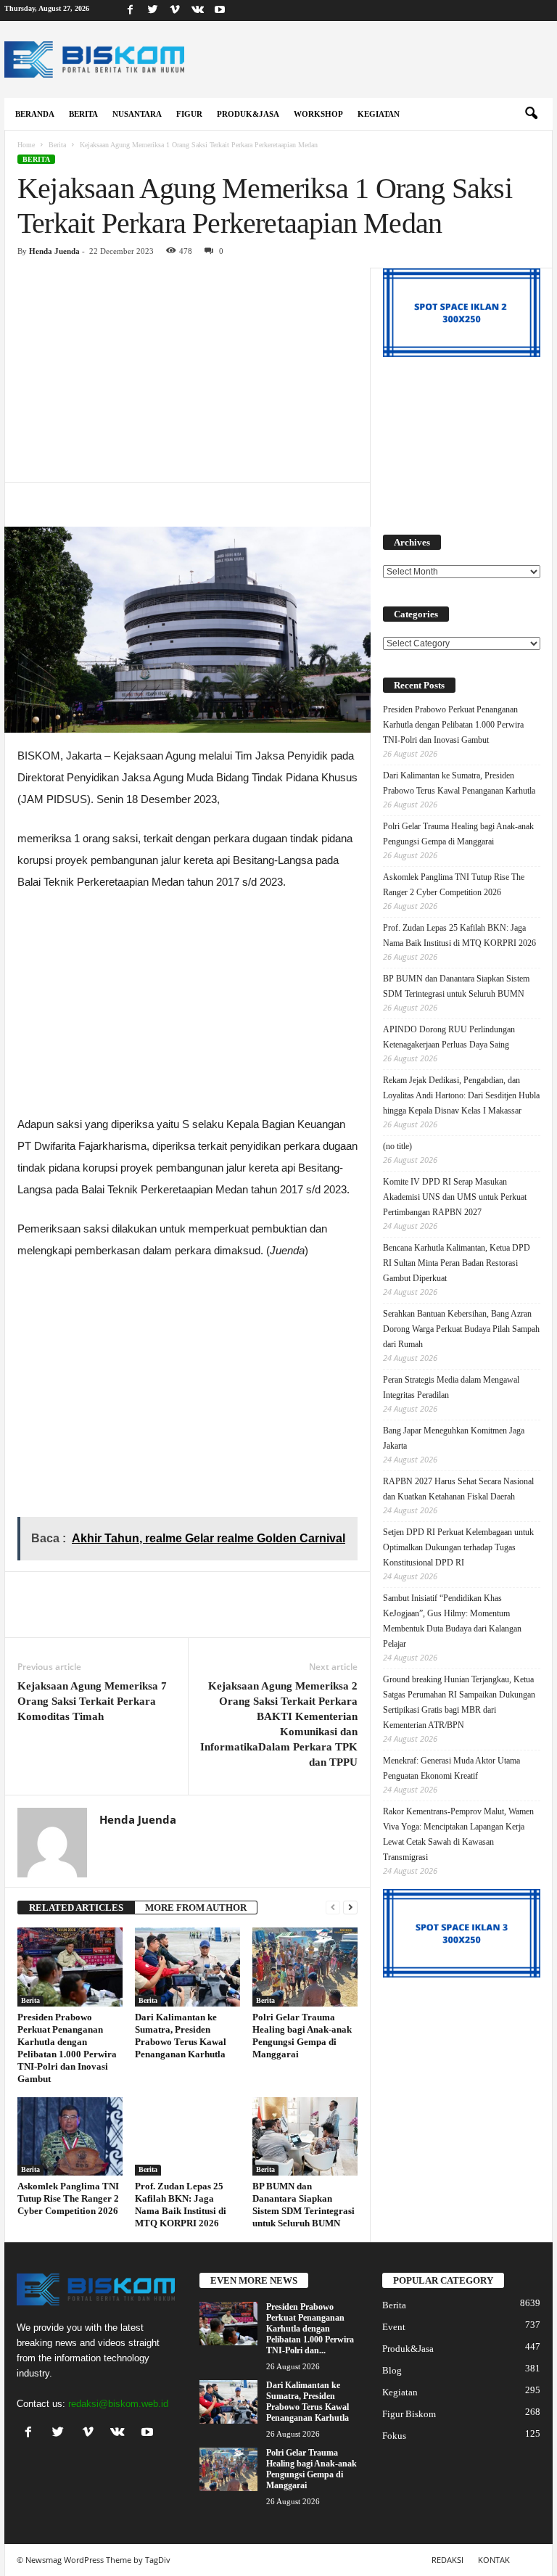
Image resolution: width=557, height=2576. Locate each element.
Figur (189, 114)
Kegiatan (379, 114)
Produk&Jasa (248, 114)
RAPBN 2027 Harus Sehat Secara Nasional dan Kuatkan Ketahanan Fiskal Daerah (458, 1489)
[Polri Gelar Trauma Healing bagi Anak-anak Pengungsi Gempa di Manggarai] (305, 1967)
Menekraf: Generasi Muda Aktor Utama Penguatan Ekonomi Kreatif (451, 1768)
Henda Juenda (54, 251)
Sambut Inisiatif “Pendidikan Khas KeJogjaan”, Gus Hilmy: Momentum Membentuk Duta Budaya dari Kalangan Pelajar (452, 1621)
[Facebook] (130, 11)
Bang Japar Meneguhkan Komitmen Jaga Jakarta (454, 1438)
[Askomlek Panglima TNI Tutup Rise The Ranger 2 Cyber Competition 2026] (70, 2136)
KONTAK (494, 2560)
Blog (392, 2370)
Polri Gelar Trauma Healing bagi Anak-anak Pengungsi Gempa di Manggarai (458, 834)
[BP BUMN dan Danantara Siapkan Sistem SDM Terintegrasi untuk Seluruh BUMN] (305, 2136)
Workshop (318, 114)
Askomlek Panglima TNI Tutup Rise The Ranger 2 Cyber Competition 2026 (68, 2198)
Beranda (35, 114)
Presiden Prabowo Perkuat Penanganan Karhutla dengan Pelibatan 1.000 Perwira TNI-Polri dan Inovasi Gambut (453, 725)
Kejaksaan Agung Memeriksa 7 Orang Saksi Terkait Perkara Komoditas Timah (92, 1701)
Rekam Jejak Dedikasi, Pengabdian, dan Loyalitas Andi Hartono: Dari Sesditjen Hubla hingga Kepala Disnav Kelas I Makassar (461, 1095)
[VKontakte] (197, 11)
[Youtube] (220, 11)
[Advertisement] (187, 375)
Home (26, 145)
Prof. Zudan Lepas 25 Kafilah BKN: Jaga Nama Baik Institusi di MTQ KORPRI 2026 (459, 935)
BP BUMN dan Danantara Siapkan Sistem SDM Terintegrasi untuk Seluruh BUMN (456, 986)
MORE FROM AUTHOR (196, 1908)
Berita (83, 114)
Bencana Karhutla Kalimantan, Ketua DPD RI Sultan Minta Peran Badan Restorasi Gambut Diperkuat (457, 1263)
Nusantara (137, 114)
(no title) (397, 1146)
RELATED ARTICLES (76, 1908)
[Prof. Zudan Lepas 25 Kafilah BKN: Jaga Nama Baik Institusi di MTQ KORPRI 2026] (187, 2136)
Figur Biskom (409, 2414)
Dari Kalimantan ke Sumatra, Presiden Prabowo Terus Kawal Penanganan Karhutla (459, 783)
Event (394, 2327)
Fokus (394, 2436)
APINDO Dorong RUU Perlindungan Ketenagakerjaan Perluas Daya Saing (449, 1037)
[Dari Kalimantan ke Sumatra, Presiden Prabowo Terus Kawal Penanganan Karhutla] (187, 1967)
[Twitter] (152, 11)
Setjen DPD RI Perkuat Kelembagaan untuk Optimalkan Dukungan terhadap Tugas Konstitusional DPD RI (458, 1547)
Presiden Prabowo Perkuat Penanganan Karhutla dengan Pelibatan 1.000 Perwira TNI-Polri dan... (310, 2329)
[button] (531, 114)
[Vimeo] (175, 11)
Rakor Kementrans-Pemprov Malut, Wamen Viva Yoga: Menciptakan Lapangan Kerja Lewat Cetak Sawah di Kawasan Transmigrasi (458, 1834)
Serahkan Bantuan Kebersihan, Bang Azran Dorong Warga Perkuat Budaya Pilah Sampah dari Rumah (461, 1329)
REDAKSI (447, 2560)
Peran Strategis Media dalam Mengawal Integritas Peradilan (451, 1387)
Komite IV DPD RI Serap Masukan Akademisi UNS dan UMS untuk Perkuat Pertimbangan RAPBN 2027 (455, 1197)
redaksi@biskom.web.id (118, 2404)
